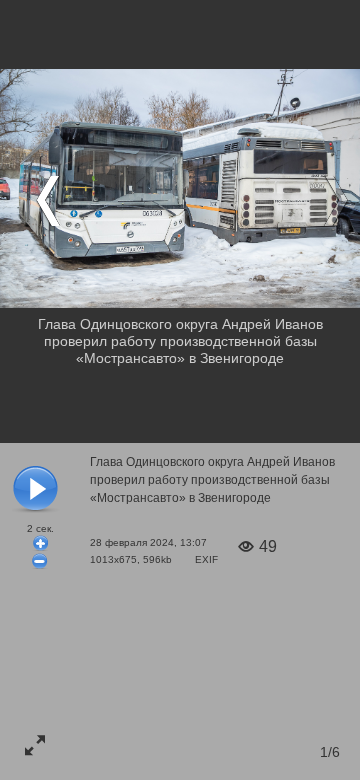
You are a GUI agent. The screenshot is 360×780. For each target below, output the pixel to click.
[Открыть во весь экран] (35, 745)
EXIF (206, 559)
